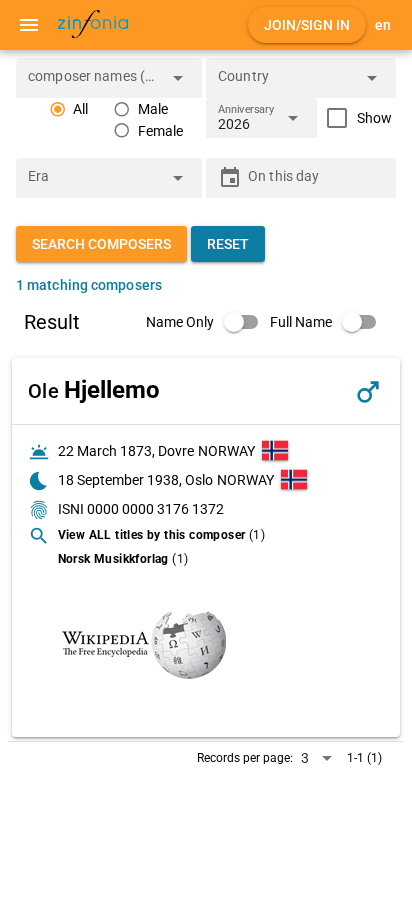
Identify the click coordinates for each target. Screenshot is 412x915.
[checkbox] (354, 118)
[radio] (69, 109)
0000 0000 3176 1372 (155, 509)
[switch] (208, 322)
